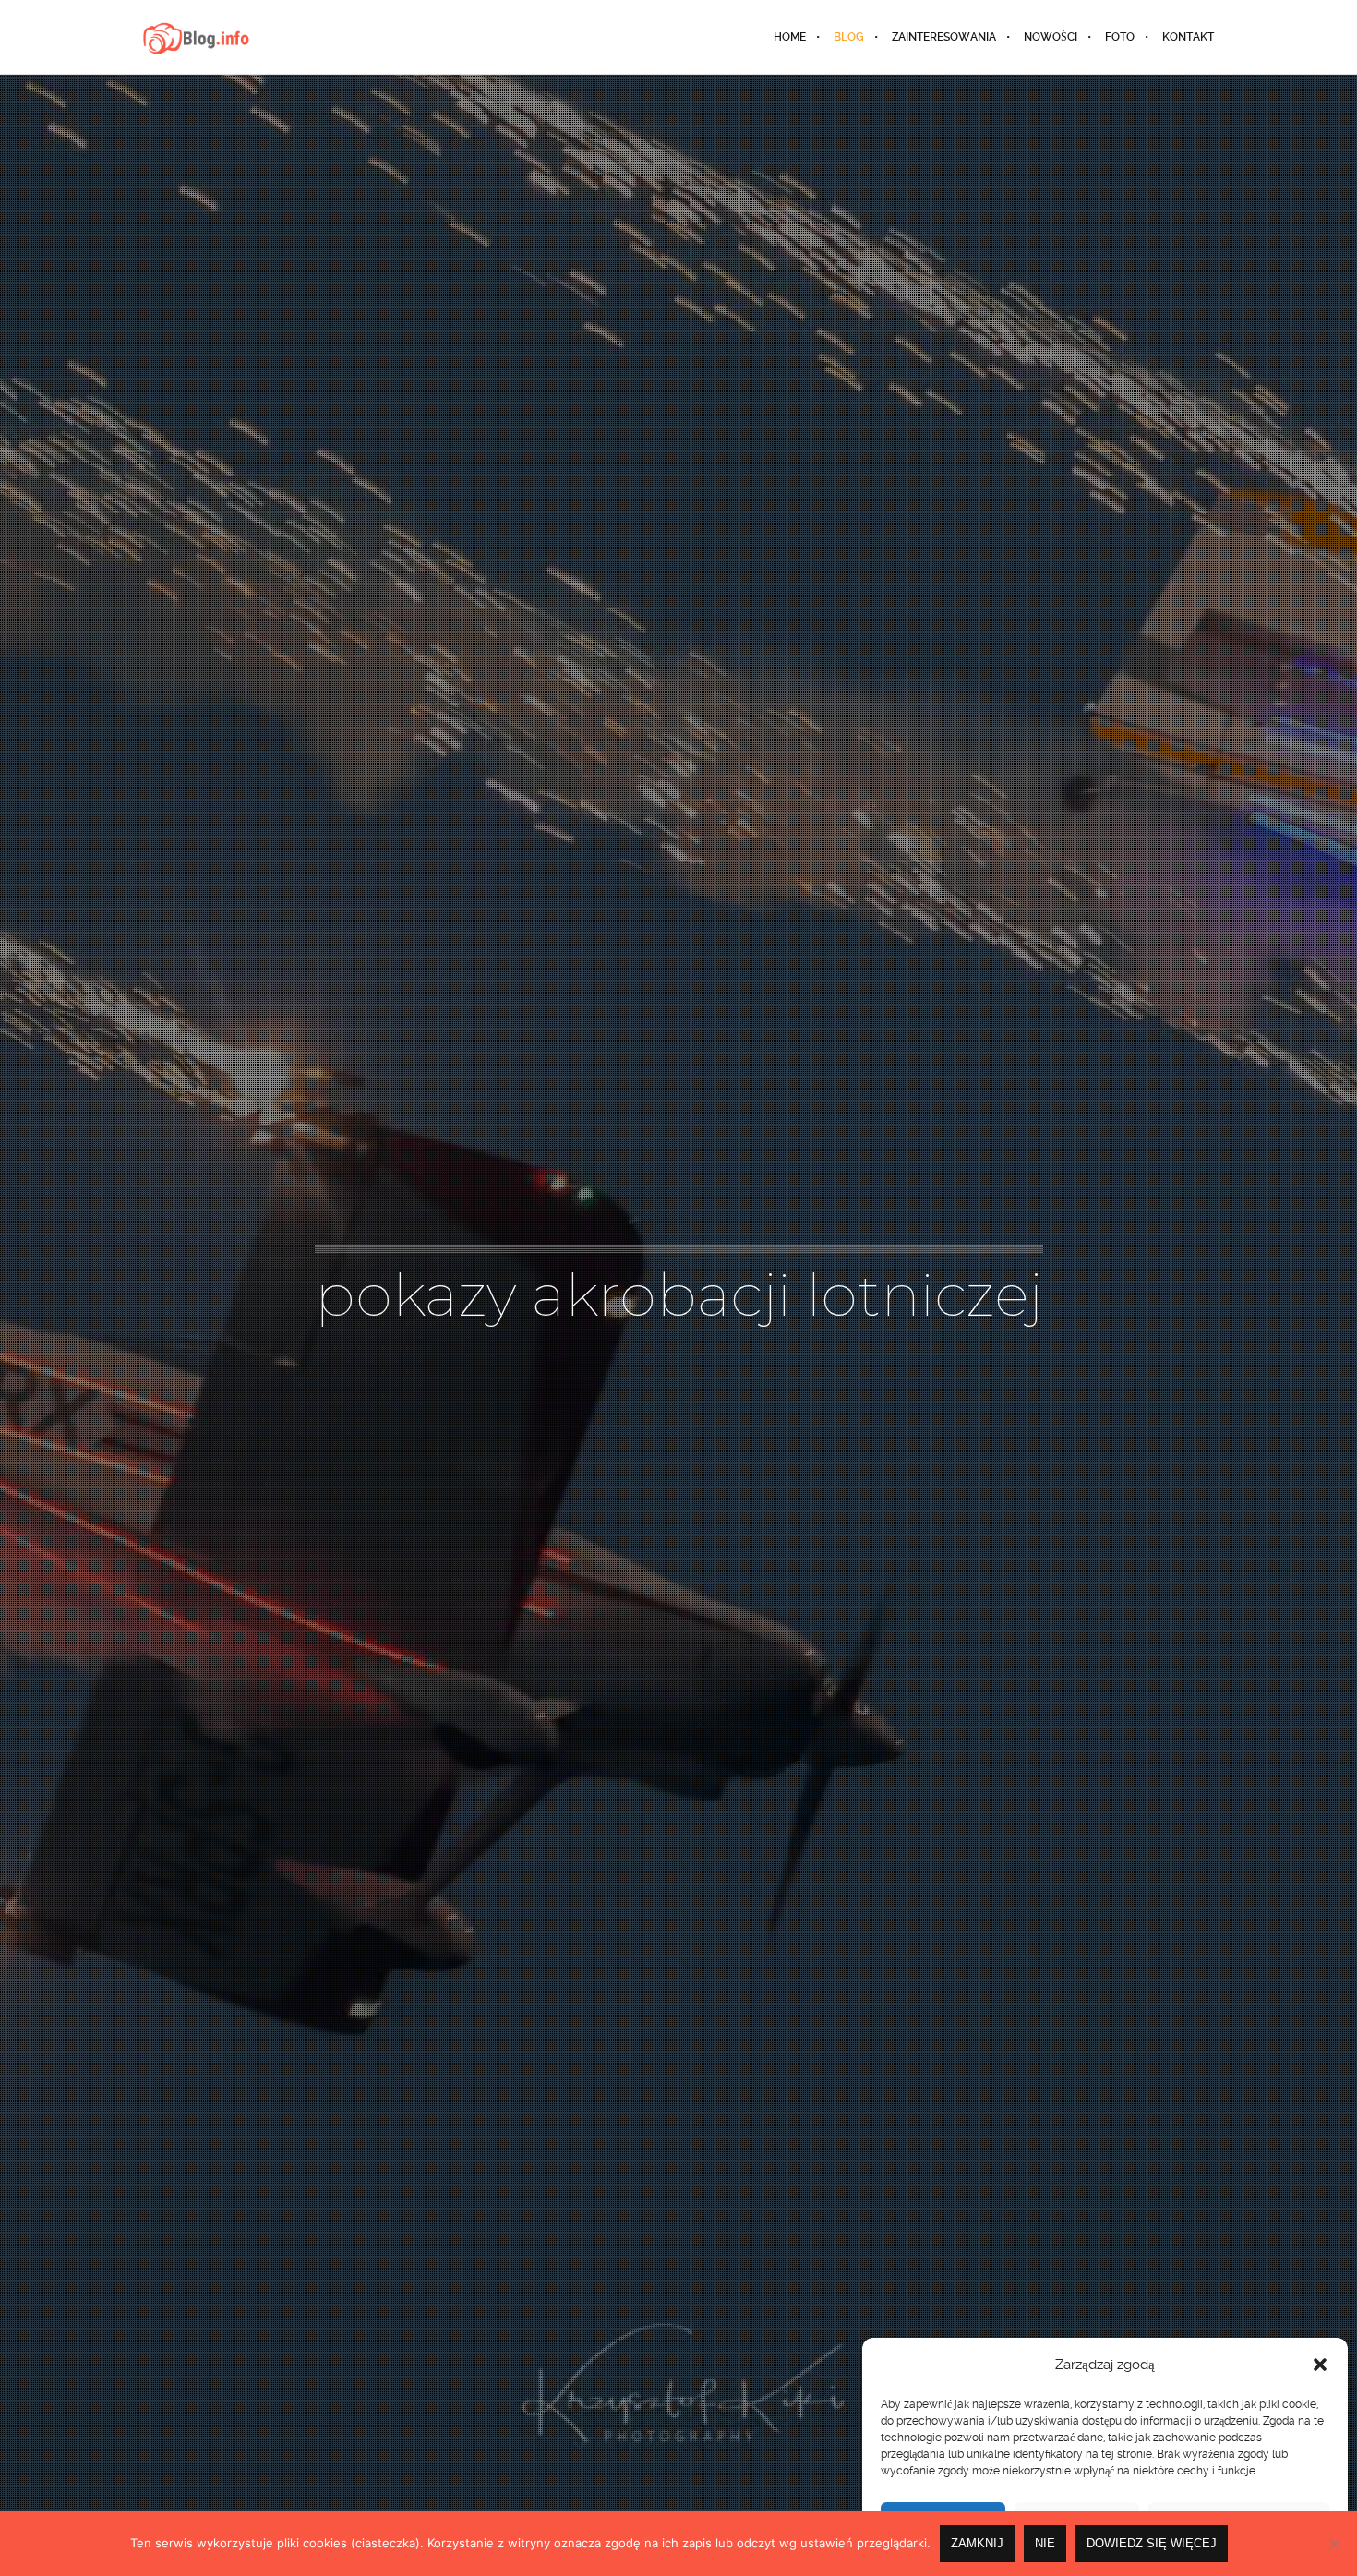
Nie (1045, 2543)
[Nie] (1334, 2544)
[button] (1320, 2365)
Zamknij (977, 2543)
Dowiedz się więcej (1152, 2543)
